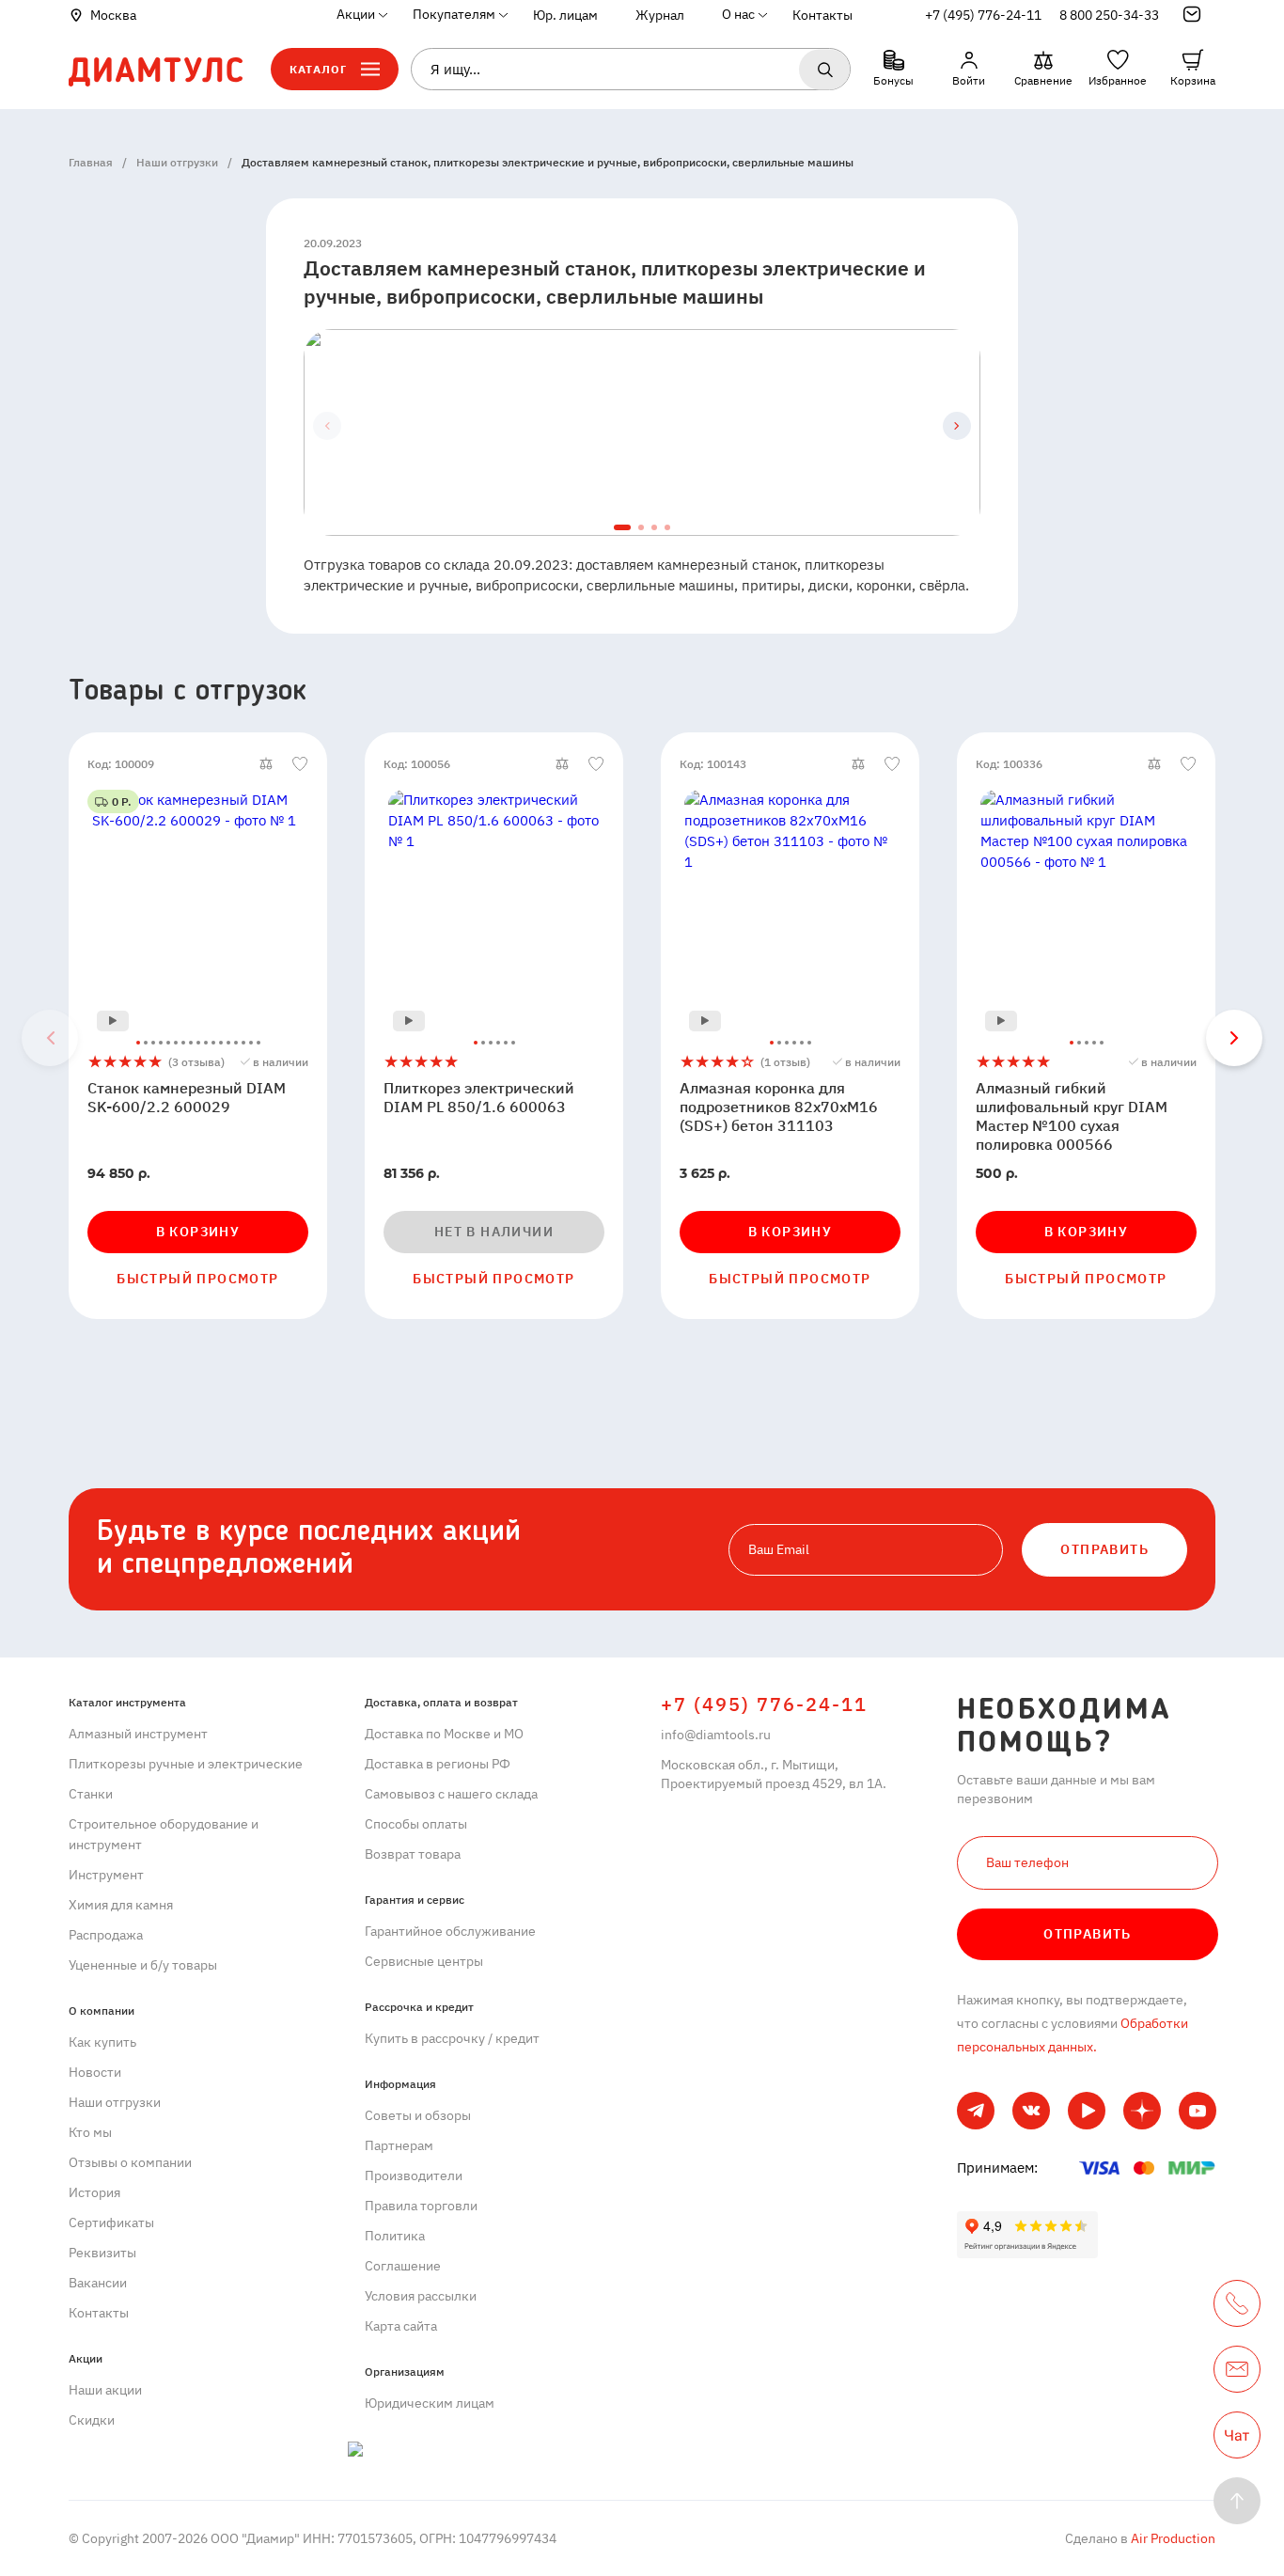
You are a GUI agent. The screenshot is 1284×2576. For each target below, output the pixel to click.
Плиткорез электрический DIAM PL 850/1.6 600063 (479, 1097)
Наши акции (105, 2390)
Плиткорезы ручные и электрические (186, 1764)
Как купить (102, 2042)
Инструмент (106, 1875)
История (94, 2192)
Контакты (822, 15)
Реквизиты (102, 2253)
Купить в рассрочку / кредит (452, 2038)
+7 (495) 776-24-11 (983, 15)
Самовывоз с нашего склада (451, 1794)
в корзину (198, 1232)
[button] (957, 426)
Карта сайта (401, 2326)
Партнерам (399, 2145)
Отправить (1088, 1934)
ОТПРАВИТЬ (1104, 1549)
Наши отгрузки (115, 2102)
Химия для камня (121, 1905)
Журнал (660, 15)
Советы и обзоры (418, 2115)
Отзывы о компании (130, 2162)
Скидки (92, 2420)
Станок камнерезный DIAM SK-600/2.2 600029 (187, 1097)
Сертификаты (111, 2223)
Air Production (1172, 2538)
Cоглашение (403, 2266)
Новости (95, 2072)
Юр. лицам (565, 15)
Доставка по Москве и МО (444, 1734)
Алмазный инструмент (138, 1734)
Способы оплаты (416, 1824)
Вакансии (98, 2283)
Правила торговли (421, 2206)
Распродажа (106, 1935)
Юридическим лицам (430, 2403)
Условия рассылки (421, 2296)
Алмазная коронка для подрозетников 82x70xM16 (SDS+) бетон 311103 (779, 1107)
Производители (414, 2175)
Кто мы (90, 2132)
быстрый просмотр (197, 1279)
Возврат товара (413, 1854)
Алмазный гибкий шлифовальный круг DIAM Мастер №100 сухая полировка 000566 (1072, 1116)
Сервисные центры (424, 1961)
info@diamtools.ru (716, 1735)
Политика (395, 2236)
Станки (91, 1794)
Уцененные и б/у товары (143, 1965)
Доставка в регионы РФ (438, 1764)
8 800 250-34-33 (1109, 15)
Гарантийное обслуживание (450, 1931)
